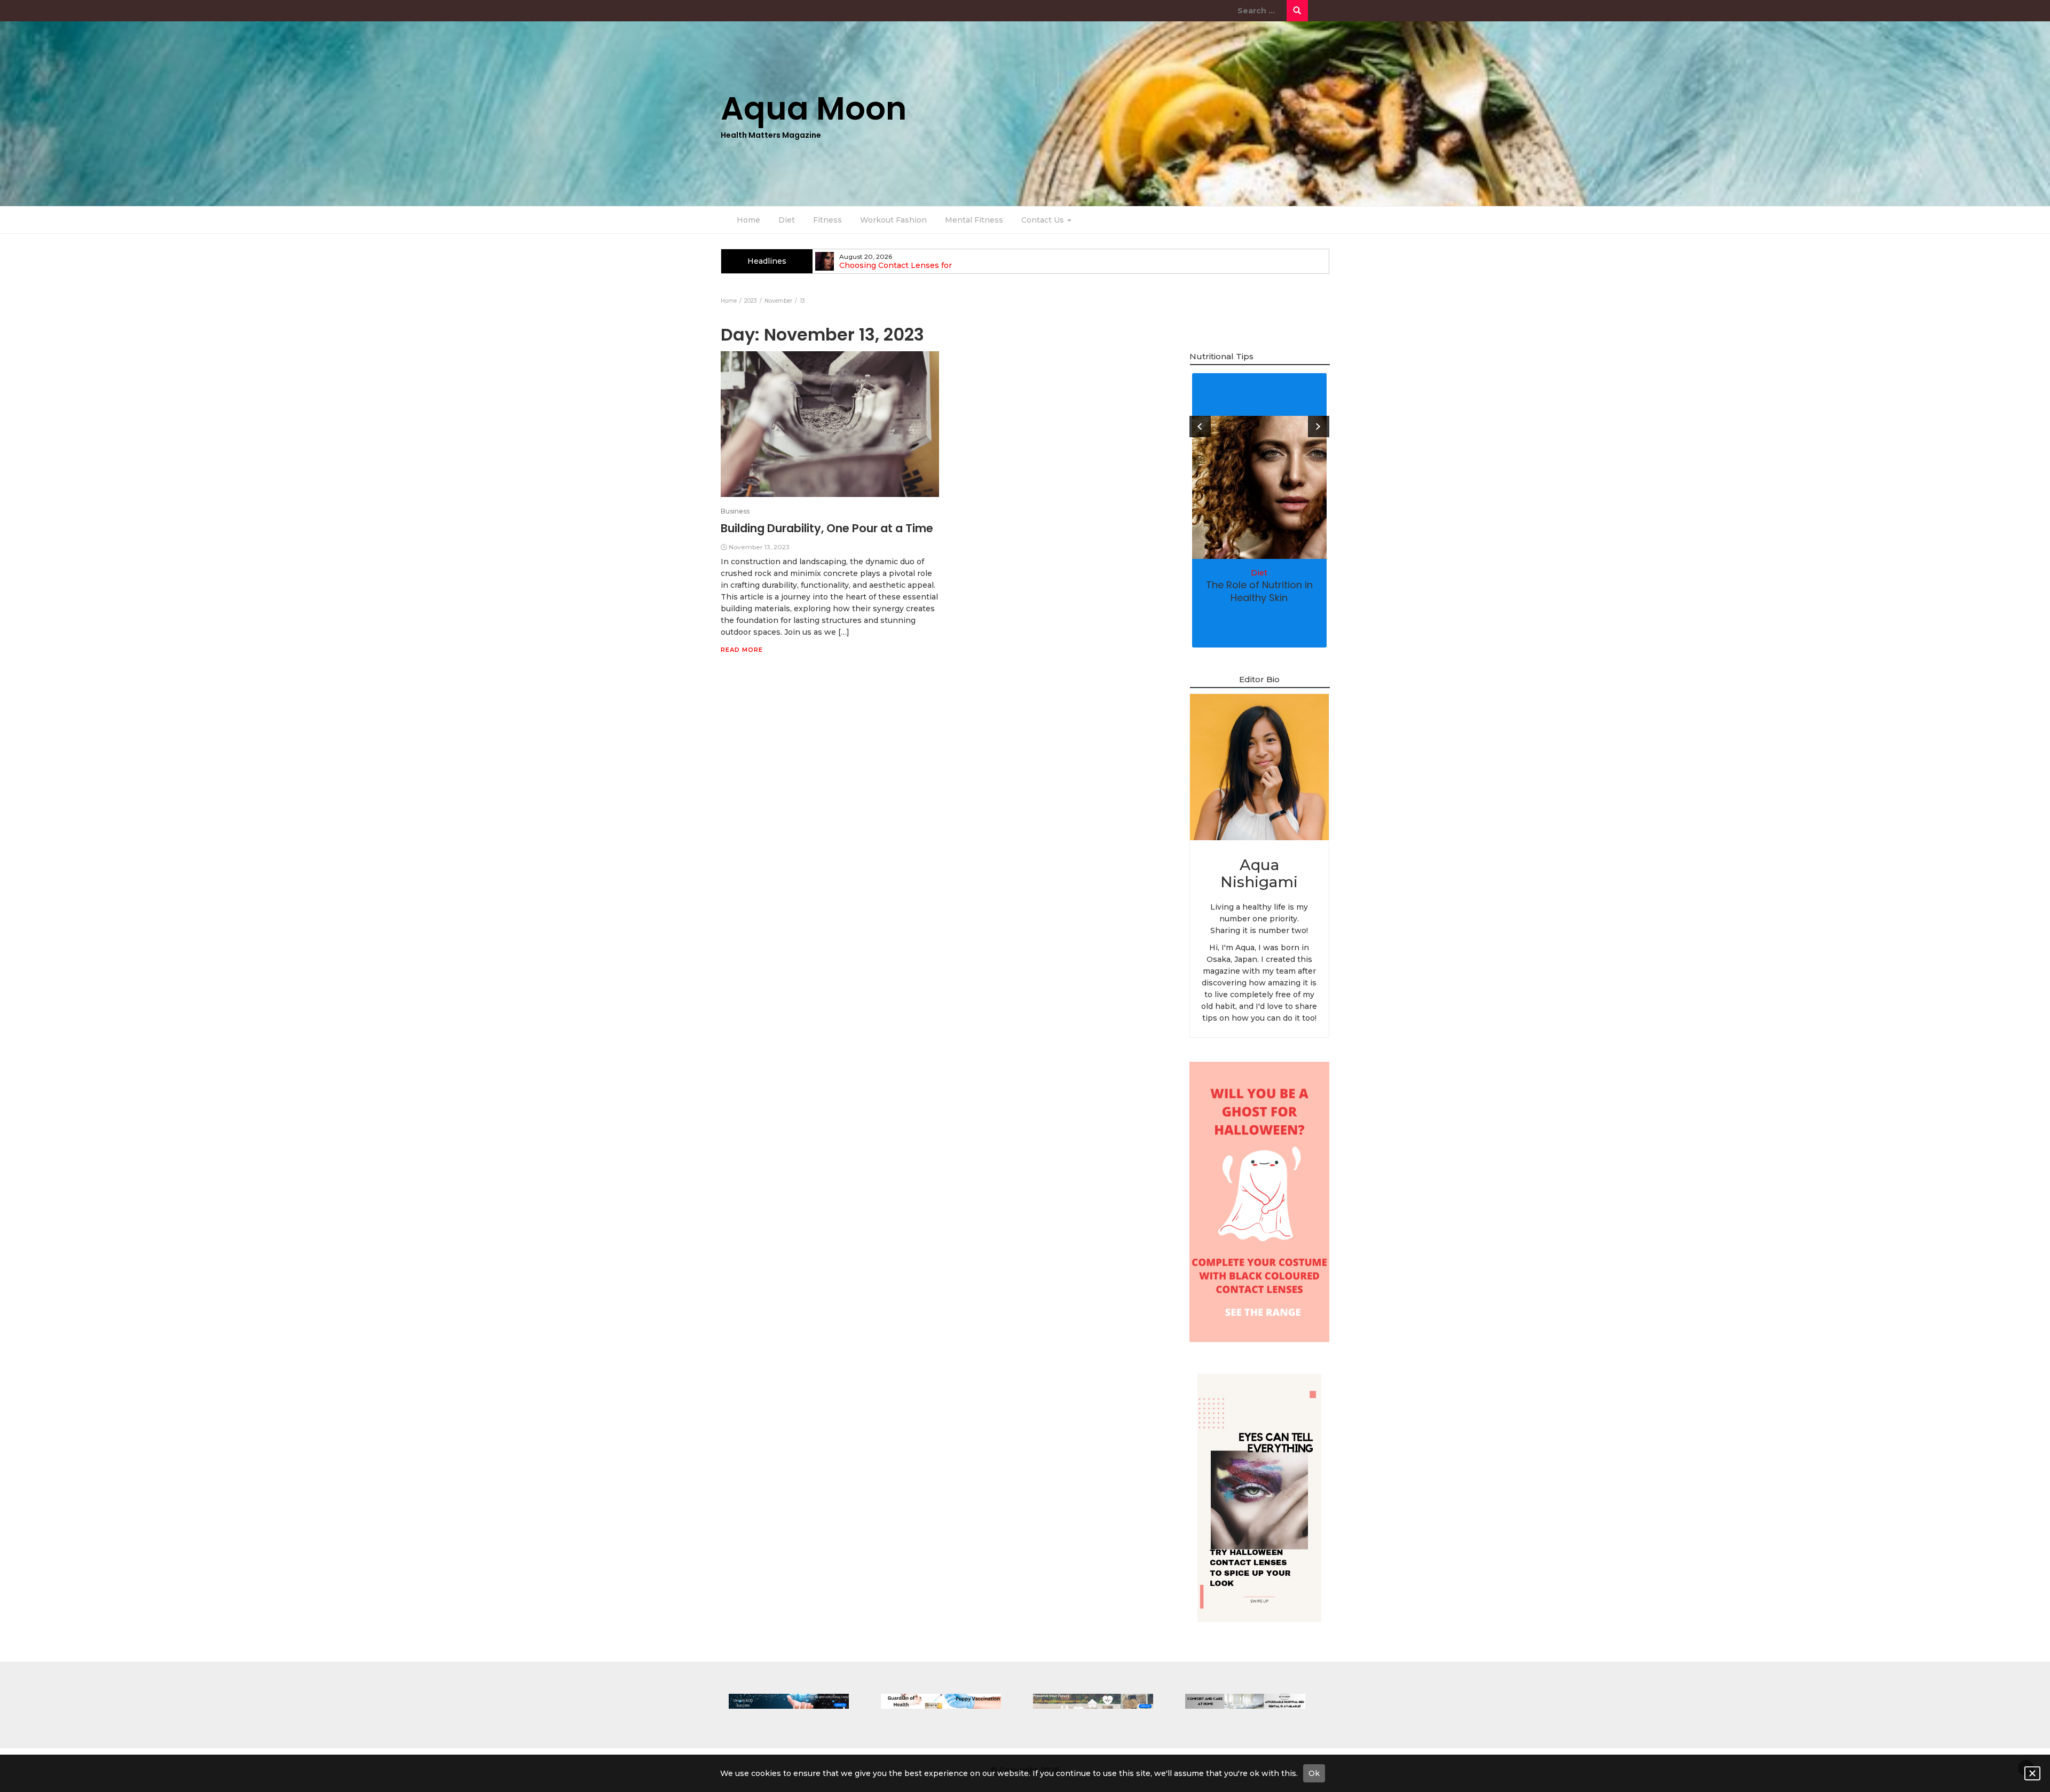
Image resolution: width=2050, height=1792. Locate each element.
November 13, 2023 (759, 547)
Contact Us (1044, 220)
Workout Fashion (893, 220)
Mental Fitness (974, 220)
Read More (742, 650)
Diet (787, 220)
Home (748, 220)
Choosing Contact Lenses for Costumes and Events (896, 270)
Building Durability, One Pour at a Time (827, 528)
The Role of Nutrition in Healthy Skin (1259, 591)
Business (735, 511)
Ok (1314, 1773)
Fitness (827, 220)
